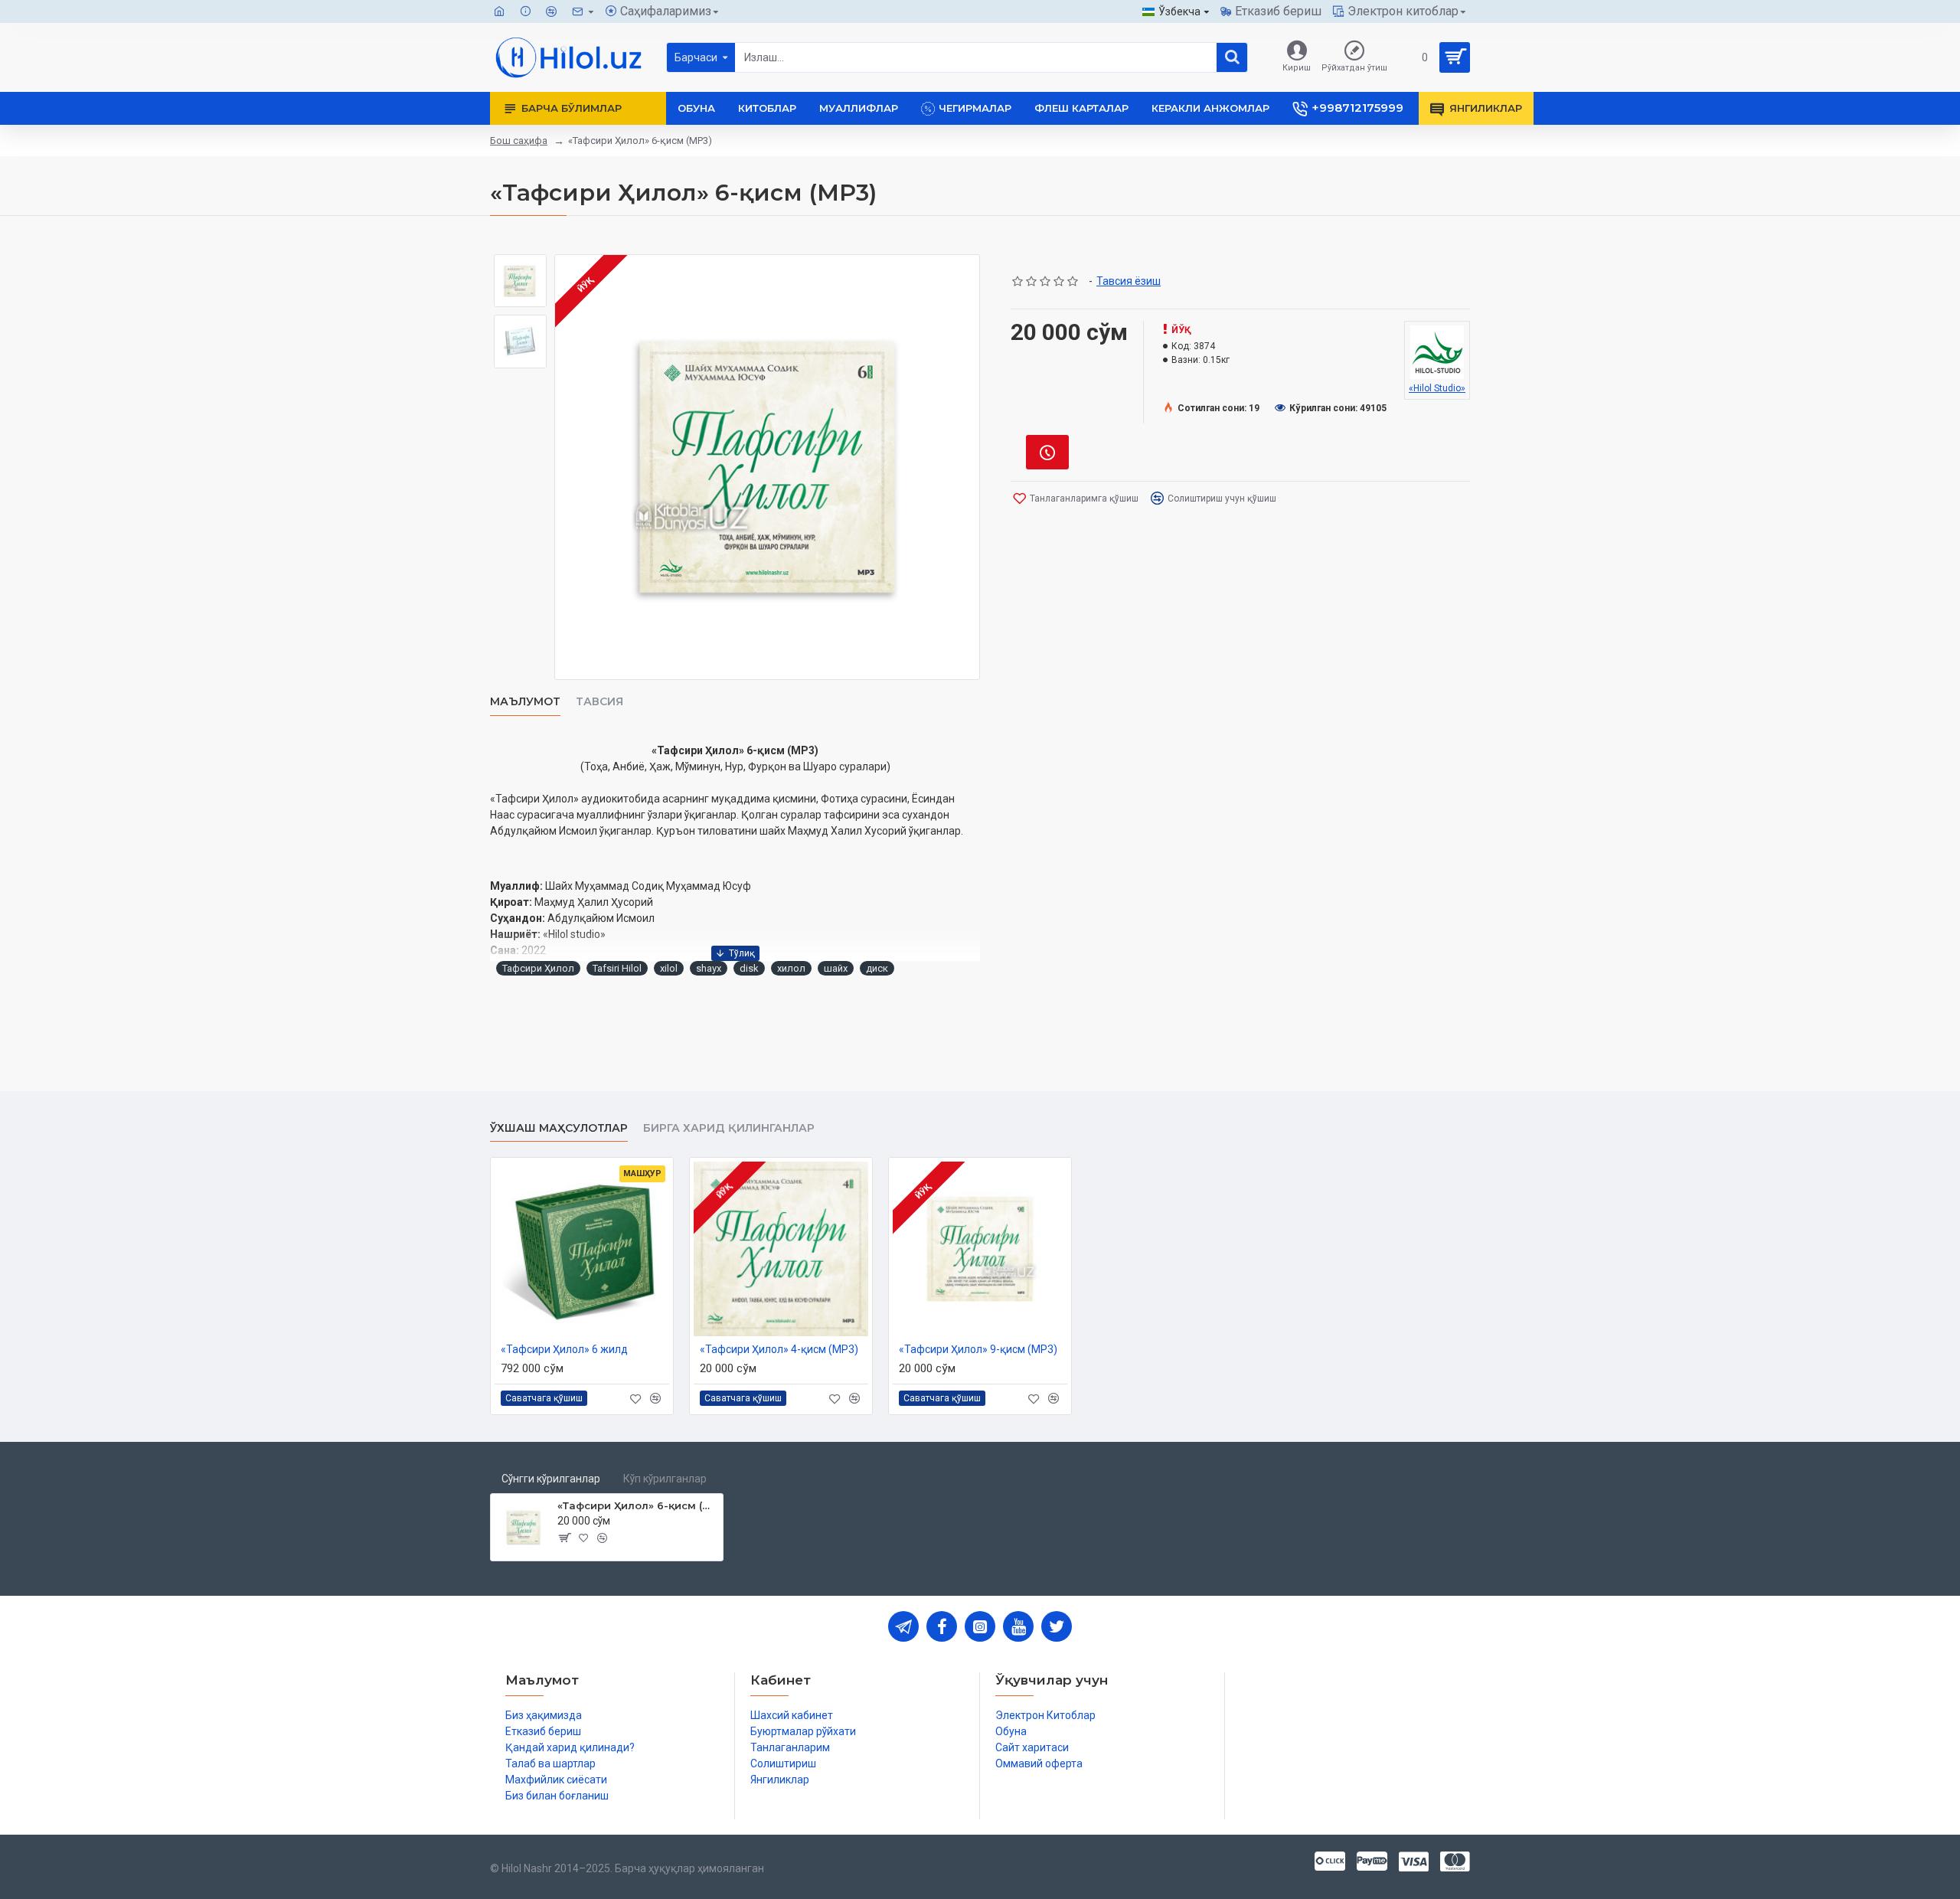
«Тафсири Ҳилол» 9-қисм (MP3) (978, 1349)
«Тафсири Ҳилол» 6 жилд (564, 1349)
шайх (836, 968)
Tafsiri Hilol (617, 968)
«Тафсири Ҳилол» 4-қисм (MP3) (779, 1349)
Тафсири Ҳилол (538, 968)
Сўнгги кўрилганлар (551, 1479)
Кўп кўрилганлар (665, 1479)
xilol (669, 968)
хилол (791, 968)
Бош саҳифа (519, 141)
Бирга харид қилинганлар (729, 1128)
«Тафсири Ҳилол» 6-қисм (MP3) (637, 1505)
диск (877, 968)
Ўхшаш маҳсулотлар (559, 1128)
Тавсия (599, 702)
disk (749, 968)
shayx (709, 968)
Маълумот (525, 702)
